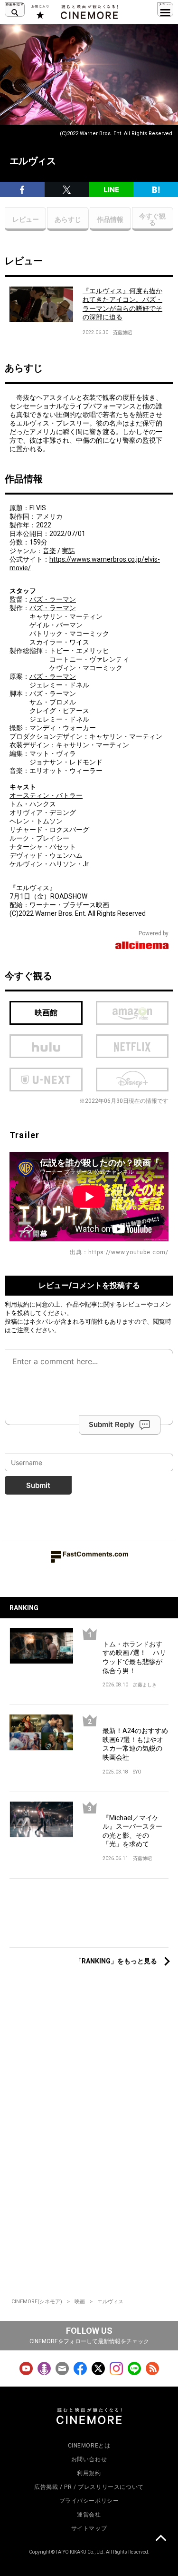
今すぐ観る (152, 219)
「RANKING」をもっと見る (116, 1961)
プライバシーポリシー (89, 2501)
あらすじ (68, 219)
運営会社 (89, 2515)
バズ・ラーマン (53, 599)
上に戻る (160, 2539)
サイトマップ (89, 2528)
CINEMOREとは (89, 2446)
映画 (80, 2302)
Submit (38, 1485)
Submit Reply (112, 1424)
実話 (68, 551)
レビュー (26, 219)
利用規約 (17, 1304)
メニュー (165, 10)
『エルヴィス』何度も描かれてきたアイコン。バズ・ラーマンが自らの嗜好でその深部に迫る (122, 304)
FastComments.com (96, 1554)
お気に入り (40, 12)
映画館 (46, 1013)
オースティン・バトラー (46, 795)
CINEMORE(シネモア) (37, 2302)
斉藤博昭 (122, 332)
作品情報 (110, 219)
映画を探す (15, 10)
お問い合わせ (89, 2459)
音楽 (49, 551)
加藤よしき (145, 1685)
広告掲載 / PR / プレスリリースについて (89, 2487)
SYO (137, 1772)
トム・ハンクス (33, 804)
